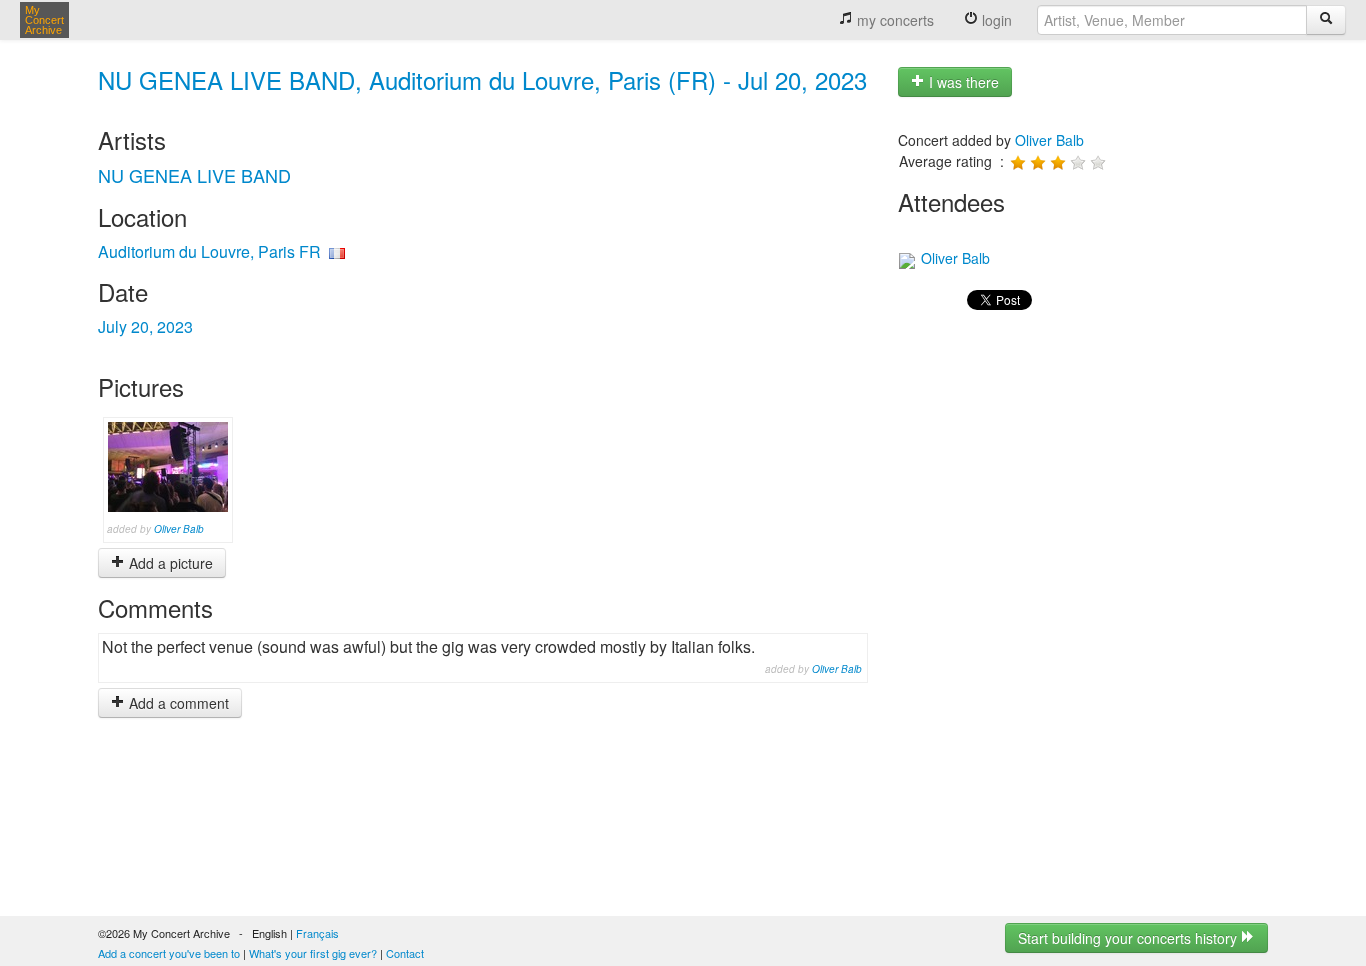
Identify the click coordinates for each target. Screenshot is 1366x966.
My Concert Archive (44, 20)
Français (317, 933)
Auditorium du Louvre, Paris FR (209, 251)
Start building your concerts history (1129, 938)
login (995, 20)
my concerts (893, 20)
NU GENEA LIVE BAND (194, 175)
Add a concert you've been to (169, 953)
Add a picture (169, 563)
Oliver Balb (179, 529)
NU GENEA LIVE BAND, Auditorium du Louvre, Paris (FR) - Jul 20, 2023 (482, 79)
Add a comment (177, 703)
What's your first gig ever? (313, 953)
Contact (405, 953)
